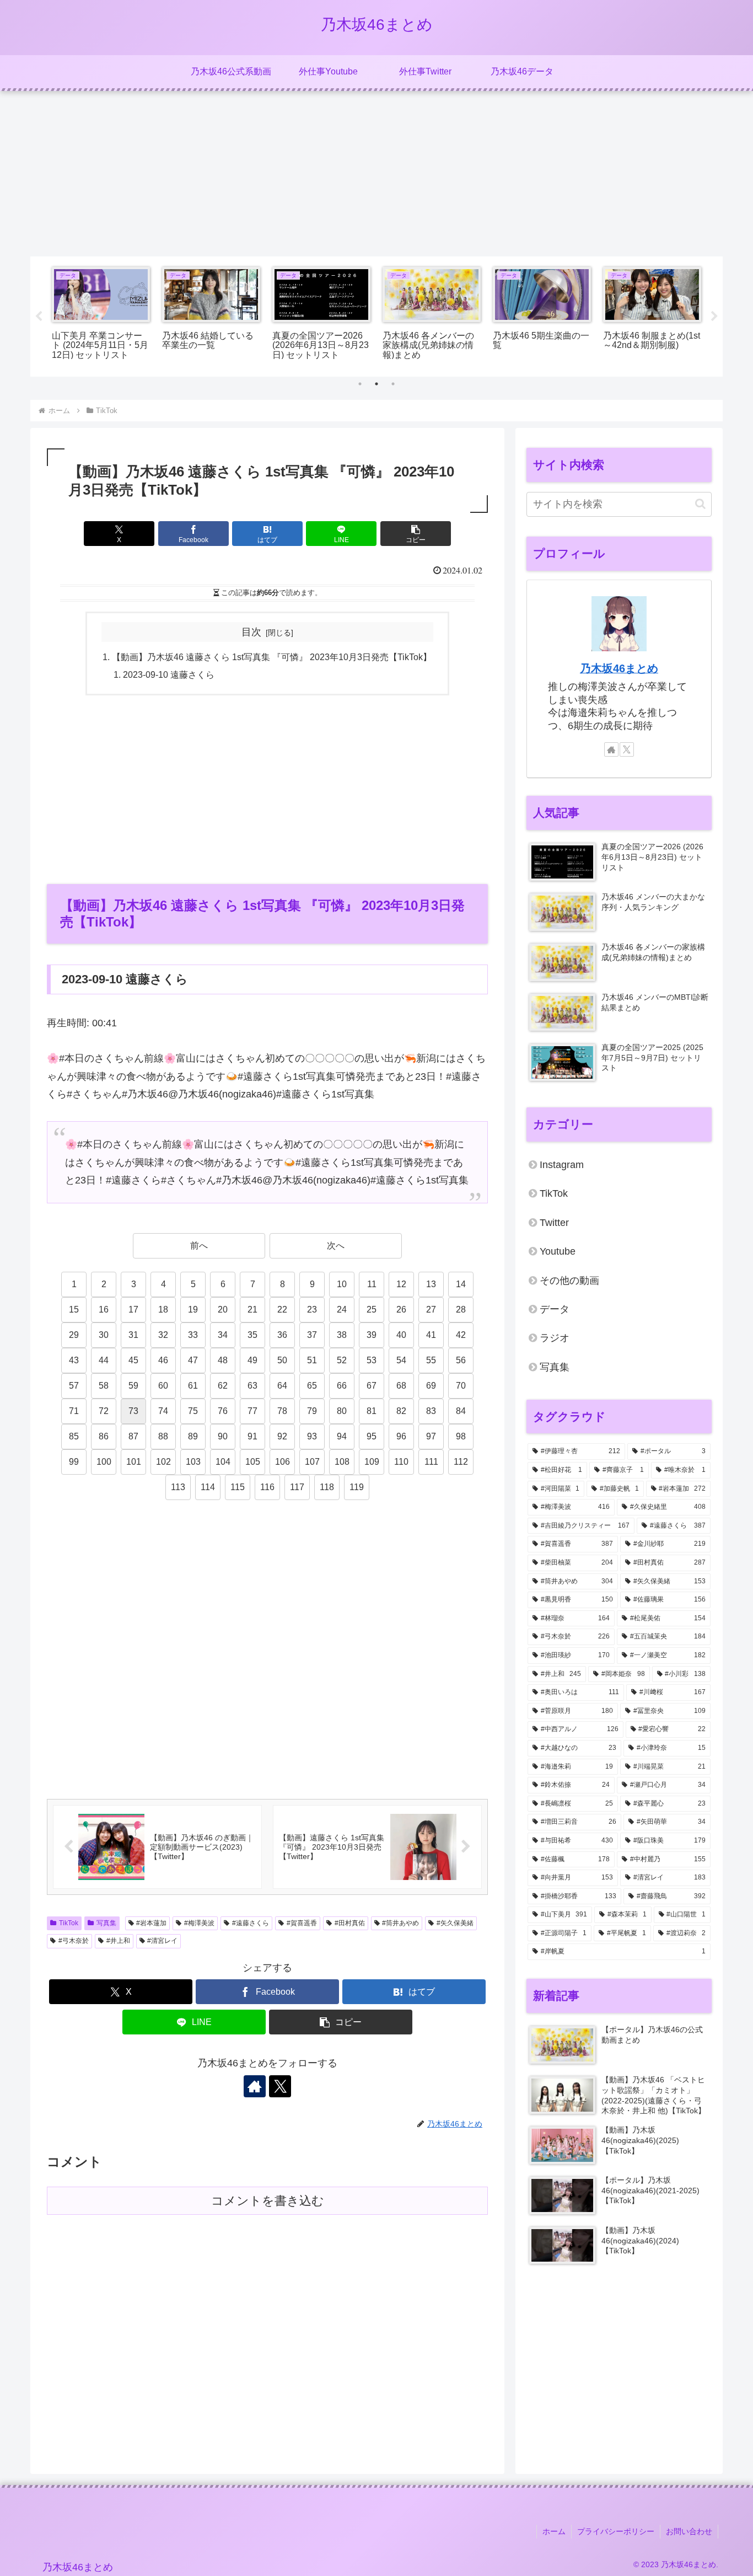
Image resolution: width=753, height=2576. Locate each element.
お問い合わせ (689, 2531)
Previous (39, 317)
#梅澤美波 (199, 1923)
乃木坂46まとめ (619, 668)
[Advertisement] (376, 174)
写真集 (106, 1923)
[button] (416, 534)
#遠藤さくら (251, 1923)
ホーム (554, 2531)
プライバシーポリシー (616, 2531)
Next (714, 317)
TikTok (69, 1923)
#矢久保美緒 (455, 1923)
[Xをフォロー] (280, 2086)
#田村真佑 (350, 1923)
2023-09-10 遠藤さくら (169, 674)
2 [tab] (376, 384)
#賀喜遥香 (302, 1923)
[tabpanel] (101, 315)
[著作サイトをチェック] (255, 2086)
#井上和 (118, 1941)
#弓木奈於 (74, 1941)
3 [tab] (393, 384)
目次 (251, 632)
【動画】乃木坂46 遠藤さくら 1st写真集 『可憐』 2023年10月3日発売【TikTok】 (272, 657)
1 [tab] (360, 384)
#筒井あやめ (400, 1923)
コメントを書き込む (268, 2201)
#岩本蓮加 (151, 1923)
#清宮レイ (162, 1941)
